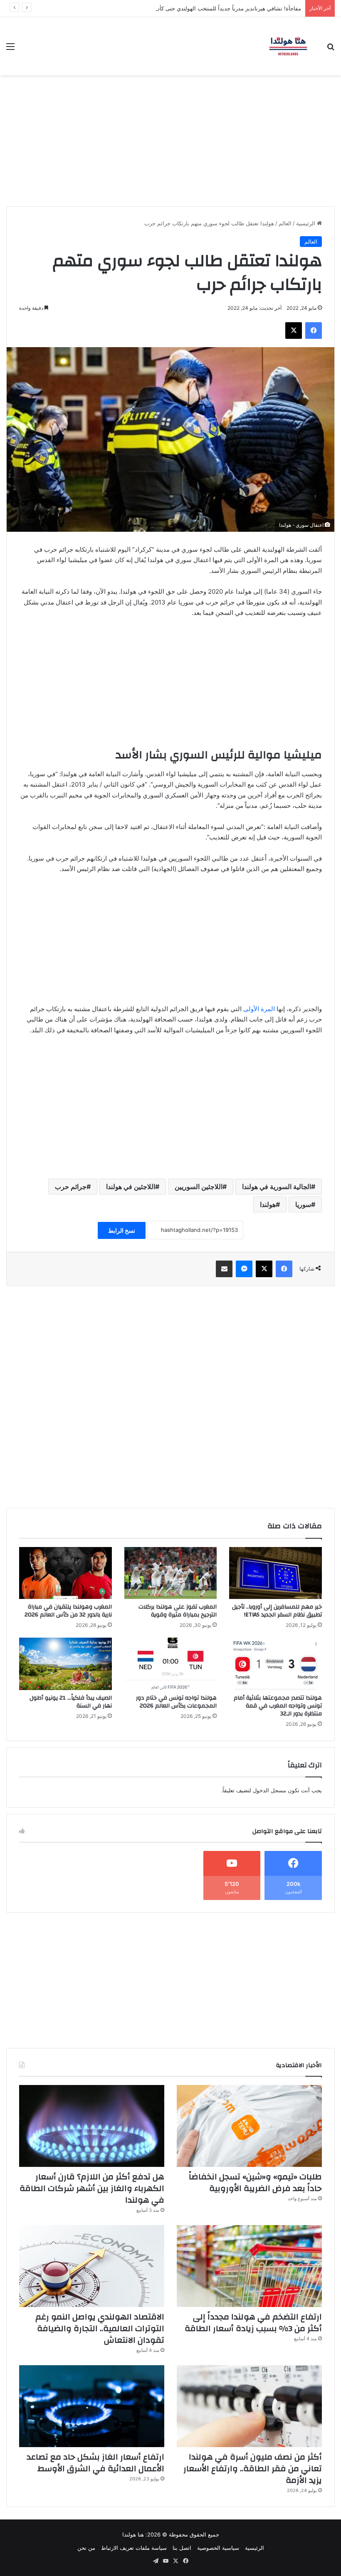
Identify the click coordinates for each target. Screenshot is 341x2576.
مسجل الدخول (269, 1790)
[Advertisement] (170, 138)
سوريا (303, 1204)
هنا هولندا (133, 2534)
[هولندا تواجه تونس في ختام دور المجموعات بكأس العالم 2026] (171, 1664)
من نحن (86, 2548)
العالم (285, 223)
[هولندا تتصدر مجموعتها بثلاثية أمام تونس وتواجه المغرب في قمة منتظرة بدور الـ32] (276, 1664)
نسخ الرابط (122, 1230)
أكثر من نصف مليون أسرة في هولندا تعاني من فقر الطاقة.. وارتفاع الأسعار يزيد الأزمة (253, 2469)
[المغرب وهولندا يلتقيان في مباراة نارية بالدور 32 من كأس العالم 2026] (65, 1573)
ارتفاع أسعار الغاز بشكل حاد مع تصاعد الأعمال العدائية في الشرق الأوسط (95, 2463)
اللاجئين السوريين (199, 1187)
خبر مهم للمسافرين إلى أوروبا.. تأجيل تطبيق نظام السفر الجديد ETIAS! (277, 1611)
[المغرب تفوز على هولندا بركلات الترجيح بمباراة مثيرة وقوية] (171, 1573)
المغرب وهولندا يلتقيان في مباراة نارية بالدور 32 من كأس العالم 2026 (68, 1611)
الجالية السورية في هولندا (277, 1187)
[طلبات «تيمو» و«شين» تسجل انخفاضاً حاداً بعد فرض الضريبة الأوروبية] (249, 2126)
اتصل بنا (182, 2548)
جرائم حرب (71, 1187)
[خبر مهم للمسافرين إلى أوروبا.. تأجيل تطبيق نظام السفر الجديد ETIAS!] (276, 1573)
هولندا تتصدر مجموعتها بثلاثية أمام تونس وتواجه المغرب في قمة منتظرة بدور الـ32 (278, 1706)
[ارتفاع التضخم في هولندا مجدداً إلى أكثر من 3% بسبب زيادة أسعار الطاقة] (249, 2266)
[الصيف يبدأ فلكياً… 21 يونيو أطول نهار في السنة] (65, 1664)
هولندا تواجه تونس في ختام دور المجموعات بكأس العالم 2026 (176, 1702)
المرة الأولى (259, 1009)
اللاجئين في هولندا (131, 1187)
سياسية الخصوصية (218, 2548)
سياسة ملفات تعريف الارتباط (134, 2548)
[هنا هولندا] (288, 46)
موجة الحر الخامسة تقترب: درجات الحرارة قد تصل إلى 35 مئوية (227, 8)
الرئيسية (306, 223)
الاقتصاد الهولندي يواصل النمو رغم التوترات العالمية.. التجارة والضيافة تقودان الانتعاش (100, 2328)
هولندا (268, 1204)
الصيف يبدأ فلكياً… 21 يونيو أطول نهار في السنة (71, 1702)
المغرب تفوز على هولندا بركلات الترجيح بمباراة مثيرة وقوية (178, 1611)
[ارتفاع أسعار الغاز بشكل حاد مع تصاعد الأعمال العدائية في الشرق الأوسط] (92, 2406)
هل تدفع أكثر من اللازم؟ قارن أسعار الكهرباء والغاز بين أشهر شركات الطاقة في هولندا (92, 2188)
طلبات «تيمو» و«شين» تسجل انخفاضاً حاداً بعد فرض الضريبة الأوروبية (255, 2182)
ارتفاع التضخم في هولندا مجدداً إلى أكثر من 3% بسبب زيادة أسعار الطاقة (253, 2323)
